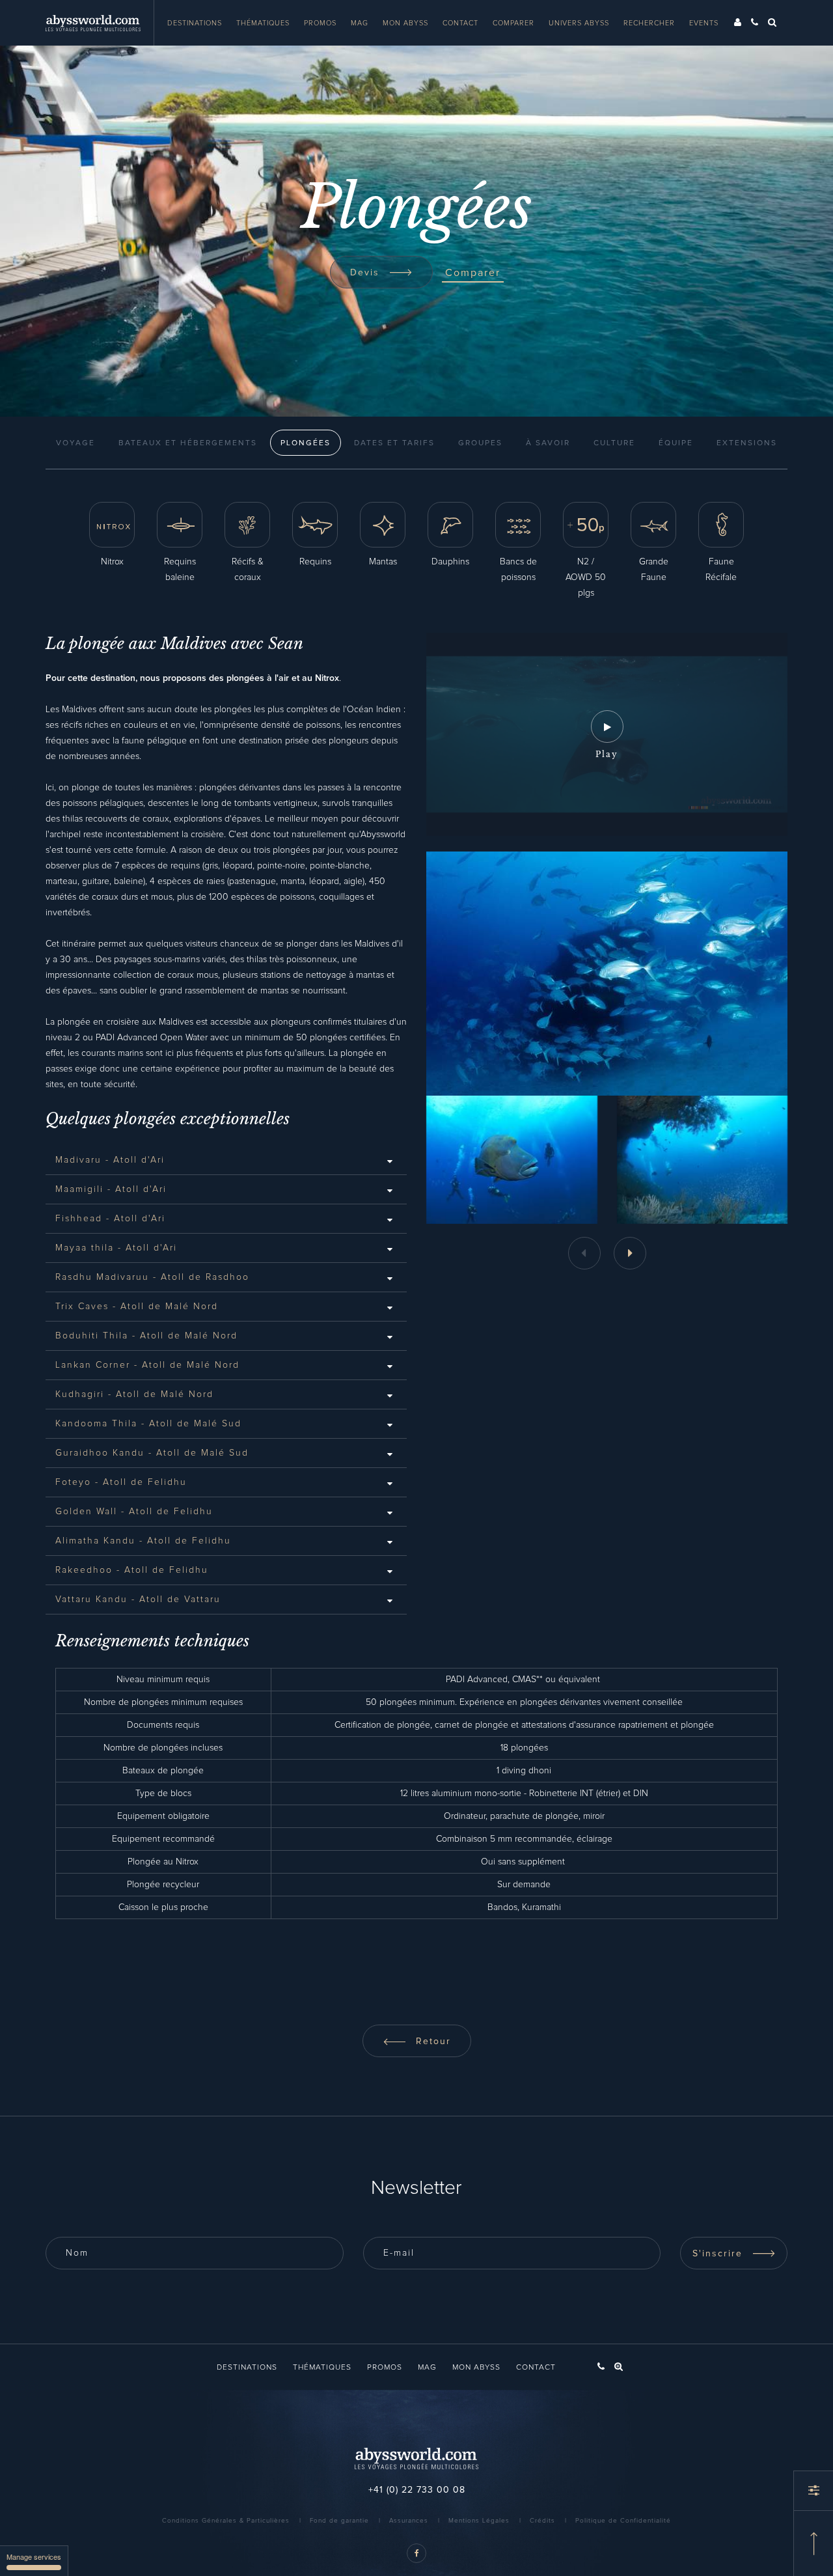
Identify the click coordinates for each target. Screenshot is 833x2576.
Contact (460, 23)
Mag (360, 23)
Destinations (195, 23)
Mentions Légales (479, 2521)
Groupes (480, 443)
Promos (320, 23)
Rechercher (649, 23)
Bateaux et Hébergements (188, 443)
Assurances (409, 2521)
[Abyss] (100, 23)
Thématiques (263, 23)
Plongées (306, 443)
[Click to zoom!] (512, 1160)
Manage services (34, 2556)
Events (704, 23)
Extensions (747, 443)
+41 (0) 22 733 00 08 (417, 2490)
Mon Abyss (405, 23)
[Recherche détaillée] (813, 2491)
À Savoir (548, 443)
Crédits (542, 2521)
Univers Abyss (579, 23)
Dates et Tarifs (394, 443)
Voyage (75, 443)
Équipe (676, 443)
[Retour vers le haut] (813, 2543)
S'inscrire (719, 2254)
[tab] (226, 1160)
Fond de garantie (339, 2521)
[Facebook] (416, 2553)
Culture (614, 443)
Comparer (513, 23)
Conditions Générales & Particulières (226, 2521)
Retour (431, 2042)
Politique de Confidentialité (623, 2521)
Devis (367, 273)
